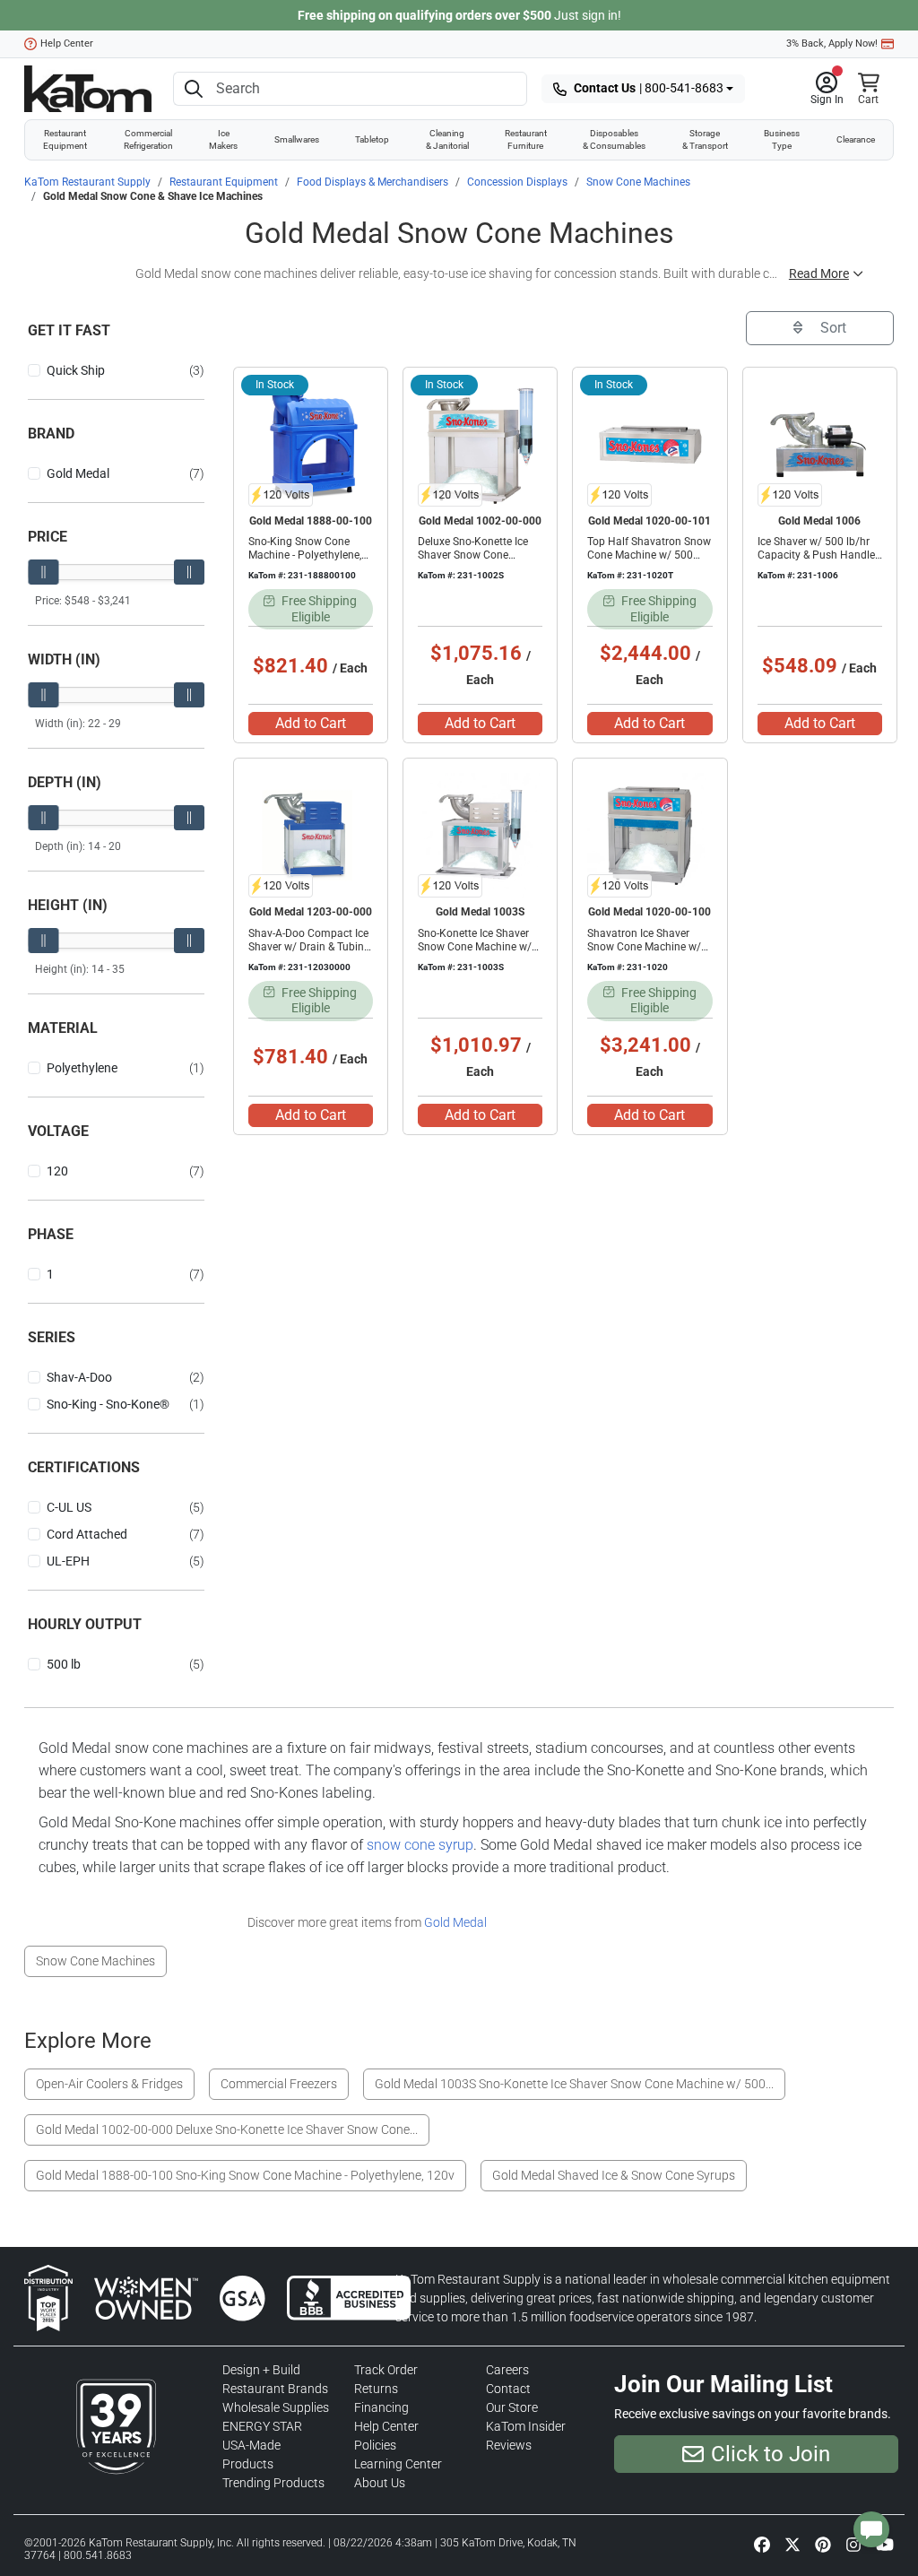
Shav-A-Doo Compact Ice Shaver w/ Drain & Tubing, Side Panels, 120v (310, 947)
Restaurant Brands (275, 2389)
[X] (792, 2544)
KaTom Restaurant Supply (87, 182)
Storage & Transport (705, 139)
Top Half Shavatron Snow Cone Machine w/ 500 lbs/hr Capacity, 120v (649, 555)
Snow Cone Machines (638, 182)
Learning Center (398, 2464)
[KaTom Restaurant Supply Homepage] (88, 89)
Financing (381, 2407)
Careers (507, 2370)
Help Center (67, 43)
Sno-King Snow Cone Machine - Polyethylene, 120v (305, 555)
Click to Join (771, 2454)
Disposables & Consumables (614, 139)
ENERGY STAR (262, 2426)
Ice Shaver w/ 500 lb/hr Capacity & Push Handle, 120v (817, 555)
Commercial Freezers (279, 2084)
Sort (831, 328)
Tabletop (372, 139)
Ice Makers (223, 139)
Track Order (386, 2370)
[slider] (43, 572)
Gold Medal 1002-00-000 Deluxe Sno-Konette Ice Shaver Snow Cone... (227, 2129)
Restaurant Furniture (526, 139)
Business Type (782, 139)
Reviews (509, 2445)
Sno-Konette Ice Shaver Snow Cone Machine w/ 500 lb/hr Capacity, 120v (477, 947)
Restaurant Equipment (65, 139)
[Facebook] (762, 2544)
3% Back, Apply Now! (832, 43)
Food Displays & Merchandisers (372, 182)
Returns (376, 2389)
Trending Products (273, 2483)
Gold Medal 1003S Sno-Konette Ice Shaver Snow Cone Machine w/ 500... (574, 2084)
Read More (819, 273)
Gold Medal (455, 1922)
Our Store (512, 2407)
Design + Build (261, 2370)
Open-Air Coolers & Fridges (109, 2084)
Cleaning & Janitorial (447, 139)
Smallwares (297, 139)
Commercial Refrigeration (148, 139)
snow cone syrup (420, 1845)
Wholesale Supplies (276, 2407)
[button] (827, 89)
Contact (508, 2389)
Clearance (856, 139)
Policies (375, 2445)
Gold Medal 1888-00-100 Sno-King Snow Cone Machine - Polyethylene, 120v (245, 2175)
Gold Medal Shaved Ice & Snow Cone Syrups (614, 2175)
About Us (380, 2483)
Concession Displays (517, 182)
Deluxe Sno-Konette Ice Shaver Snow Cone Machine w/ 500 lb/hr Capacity (473, 562)
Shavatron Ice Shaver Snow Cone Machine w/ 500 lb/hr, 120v (644, 947)
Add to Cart (311, 723)
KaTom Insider (526, 2426)
